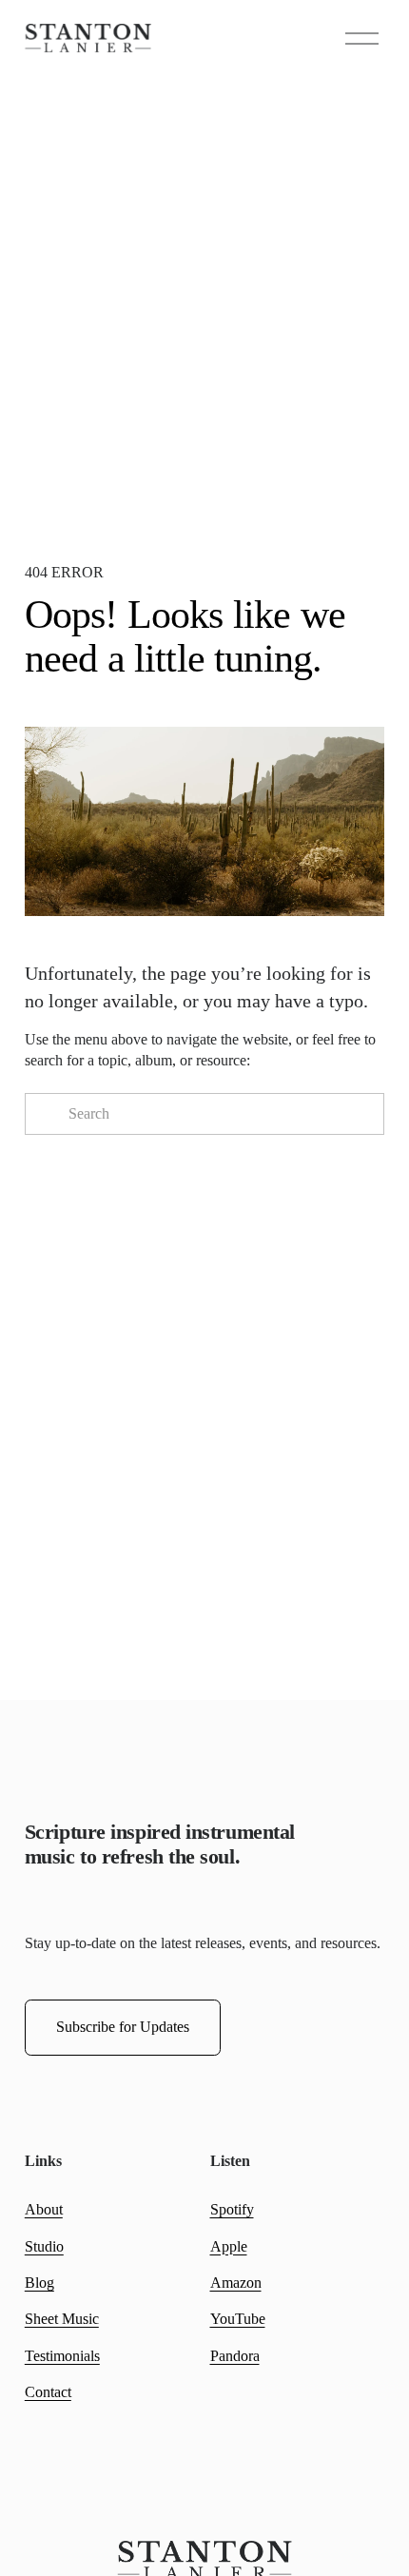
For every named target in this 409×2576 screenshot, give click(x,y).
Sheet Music (62, 2319)
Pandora (235, 2356)
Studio (44, 2246)
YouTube (238, 2319)
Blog (39, 2283)
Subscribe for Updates (123, 2027)
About (44, 2209)
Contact (48, 2392)
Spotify (232, 2209)
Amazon (236, 2283)
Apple (229, 2246)
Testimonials (62, 2356)
